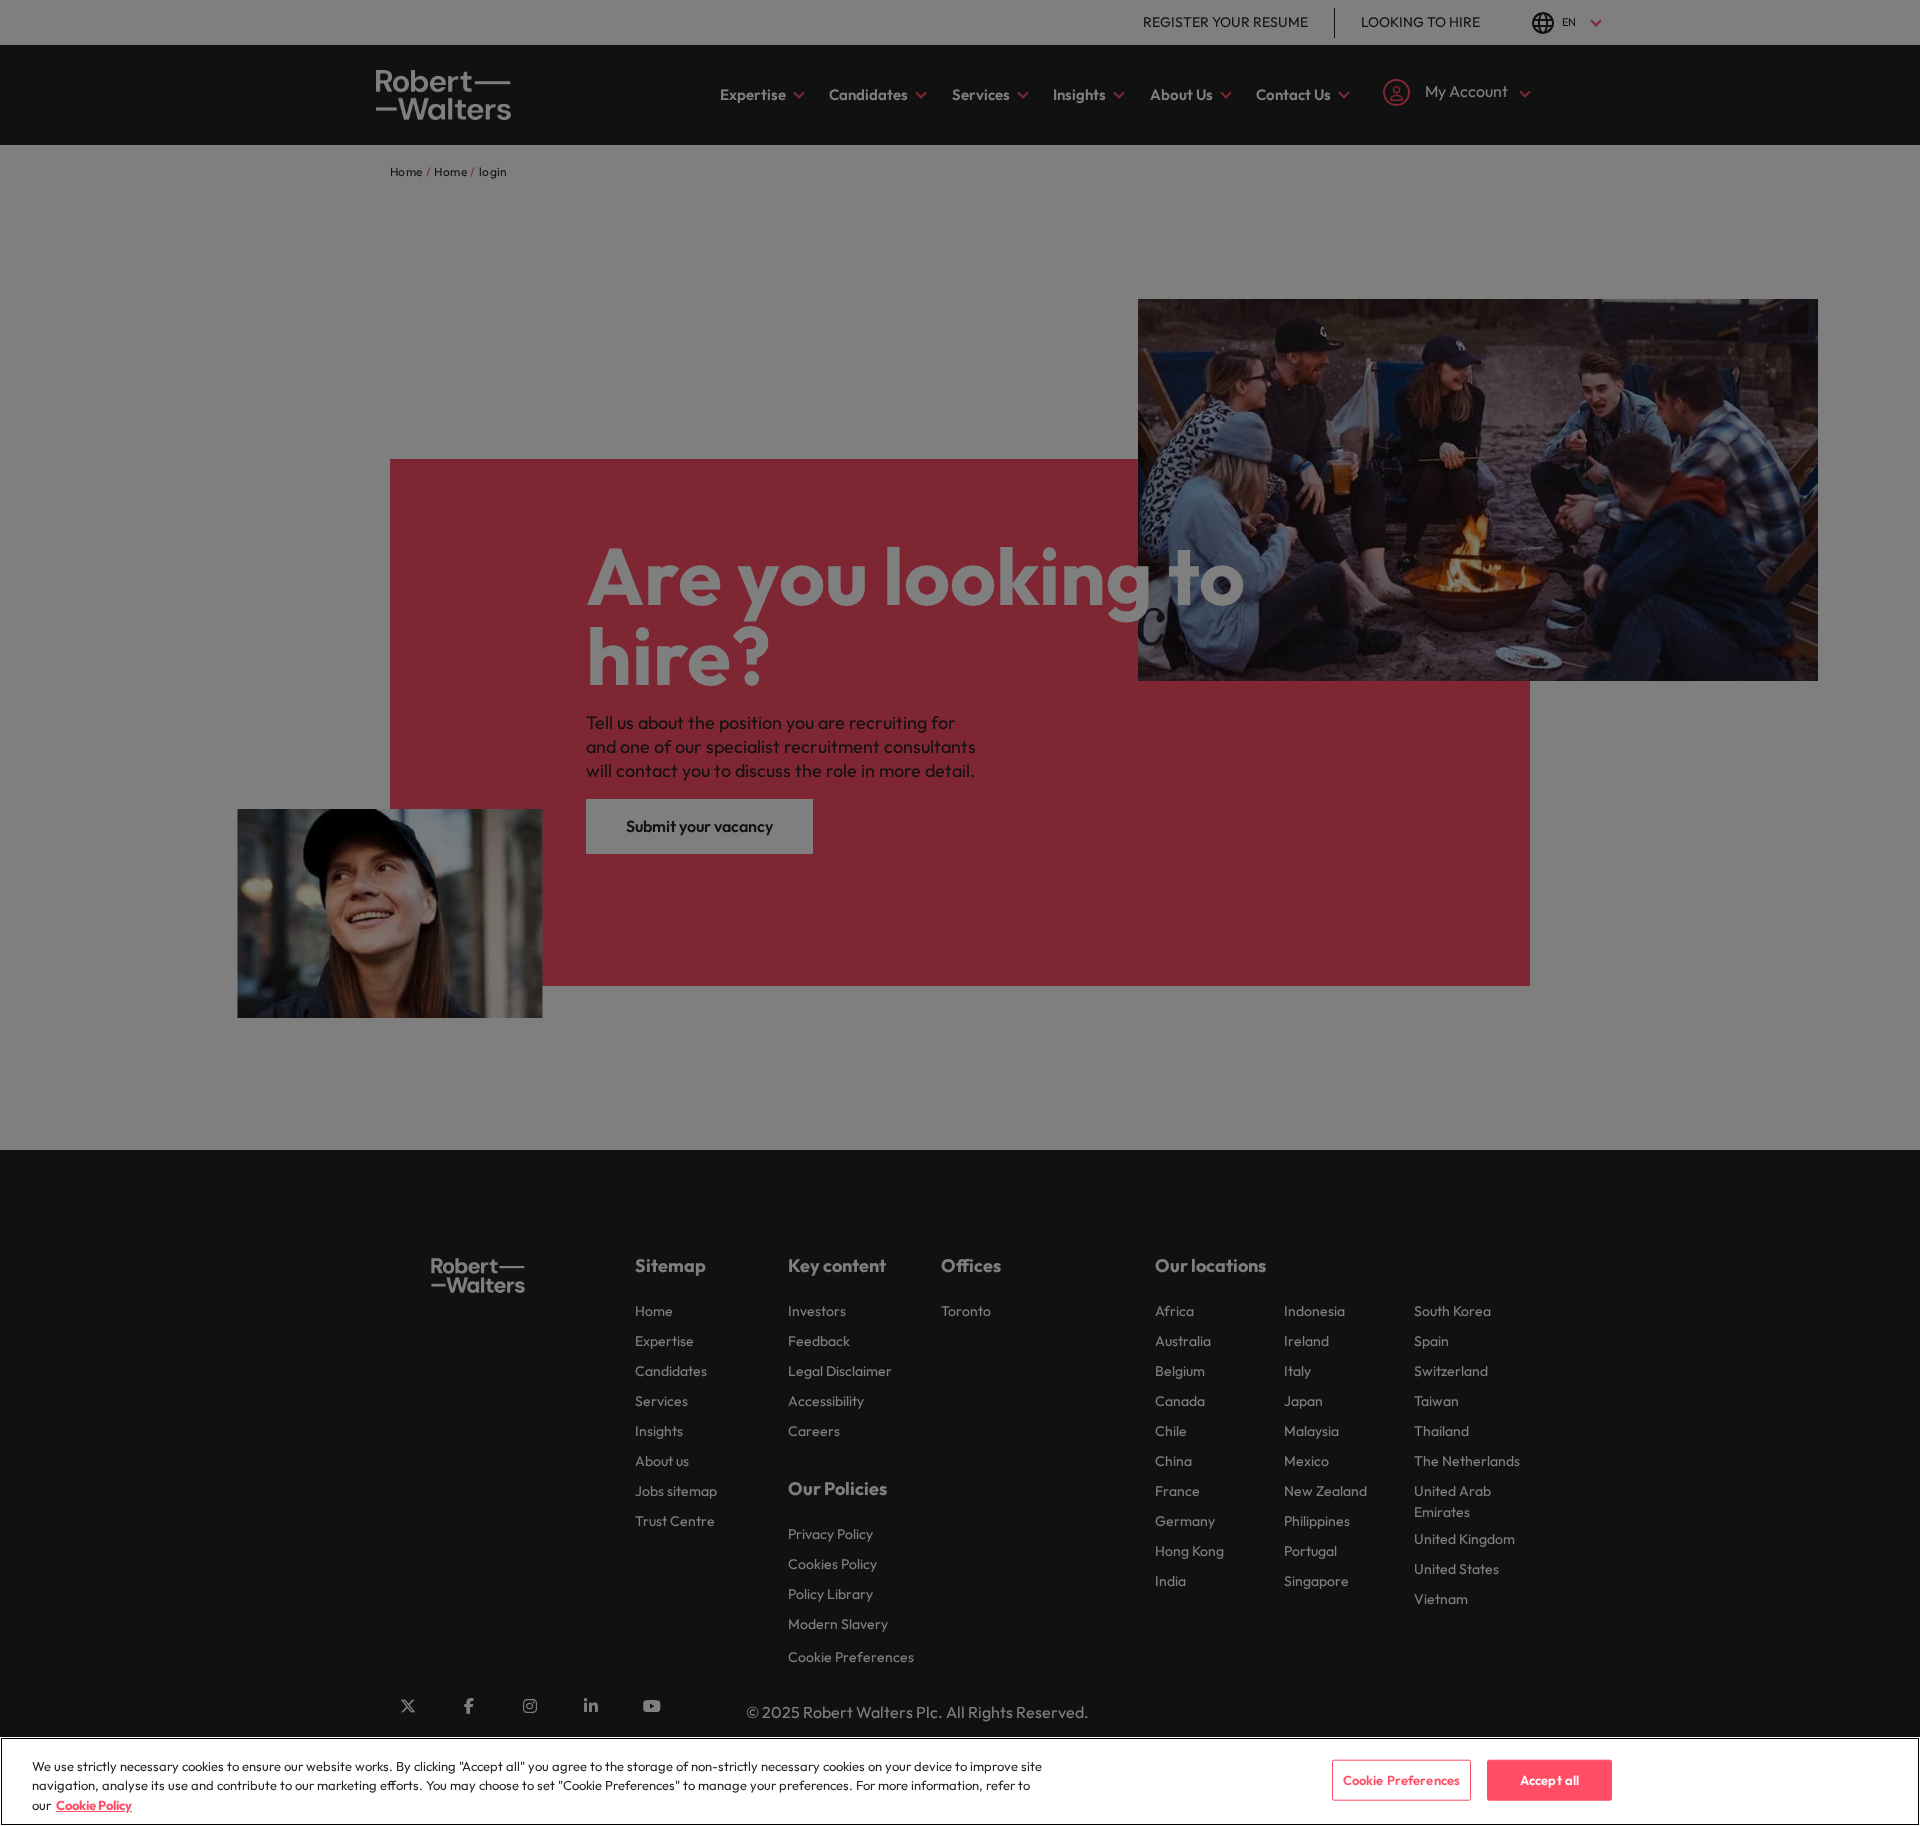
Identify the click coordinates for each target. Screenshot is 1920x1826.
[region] (960, 1781)
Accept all (1549, 1779)
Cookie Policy (94, 1805)
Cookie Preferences (1401, 1779)
